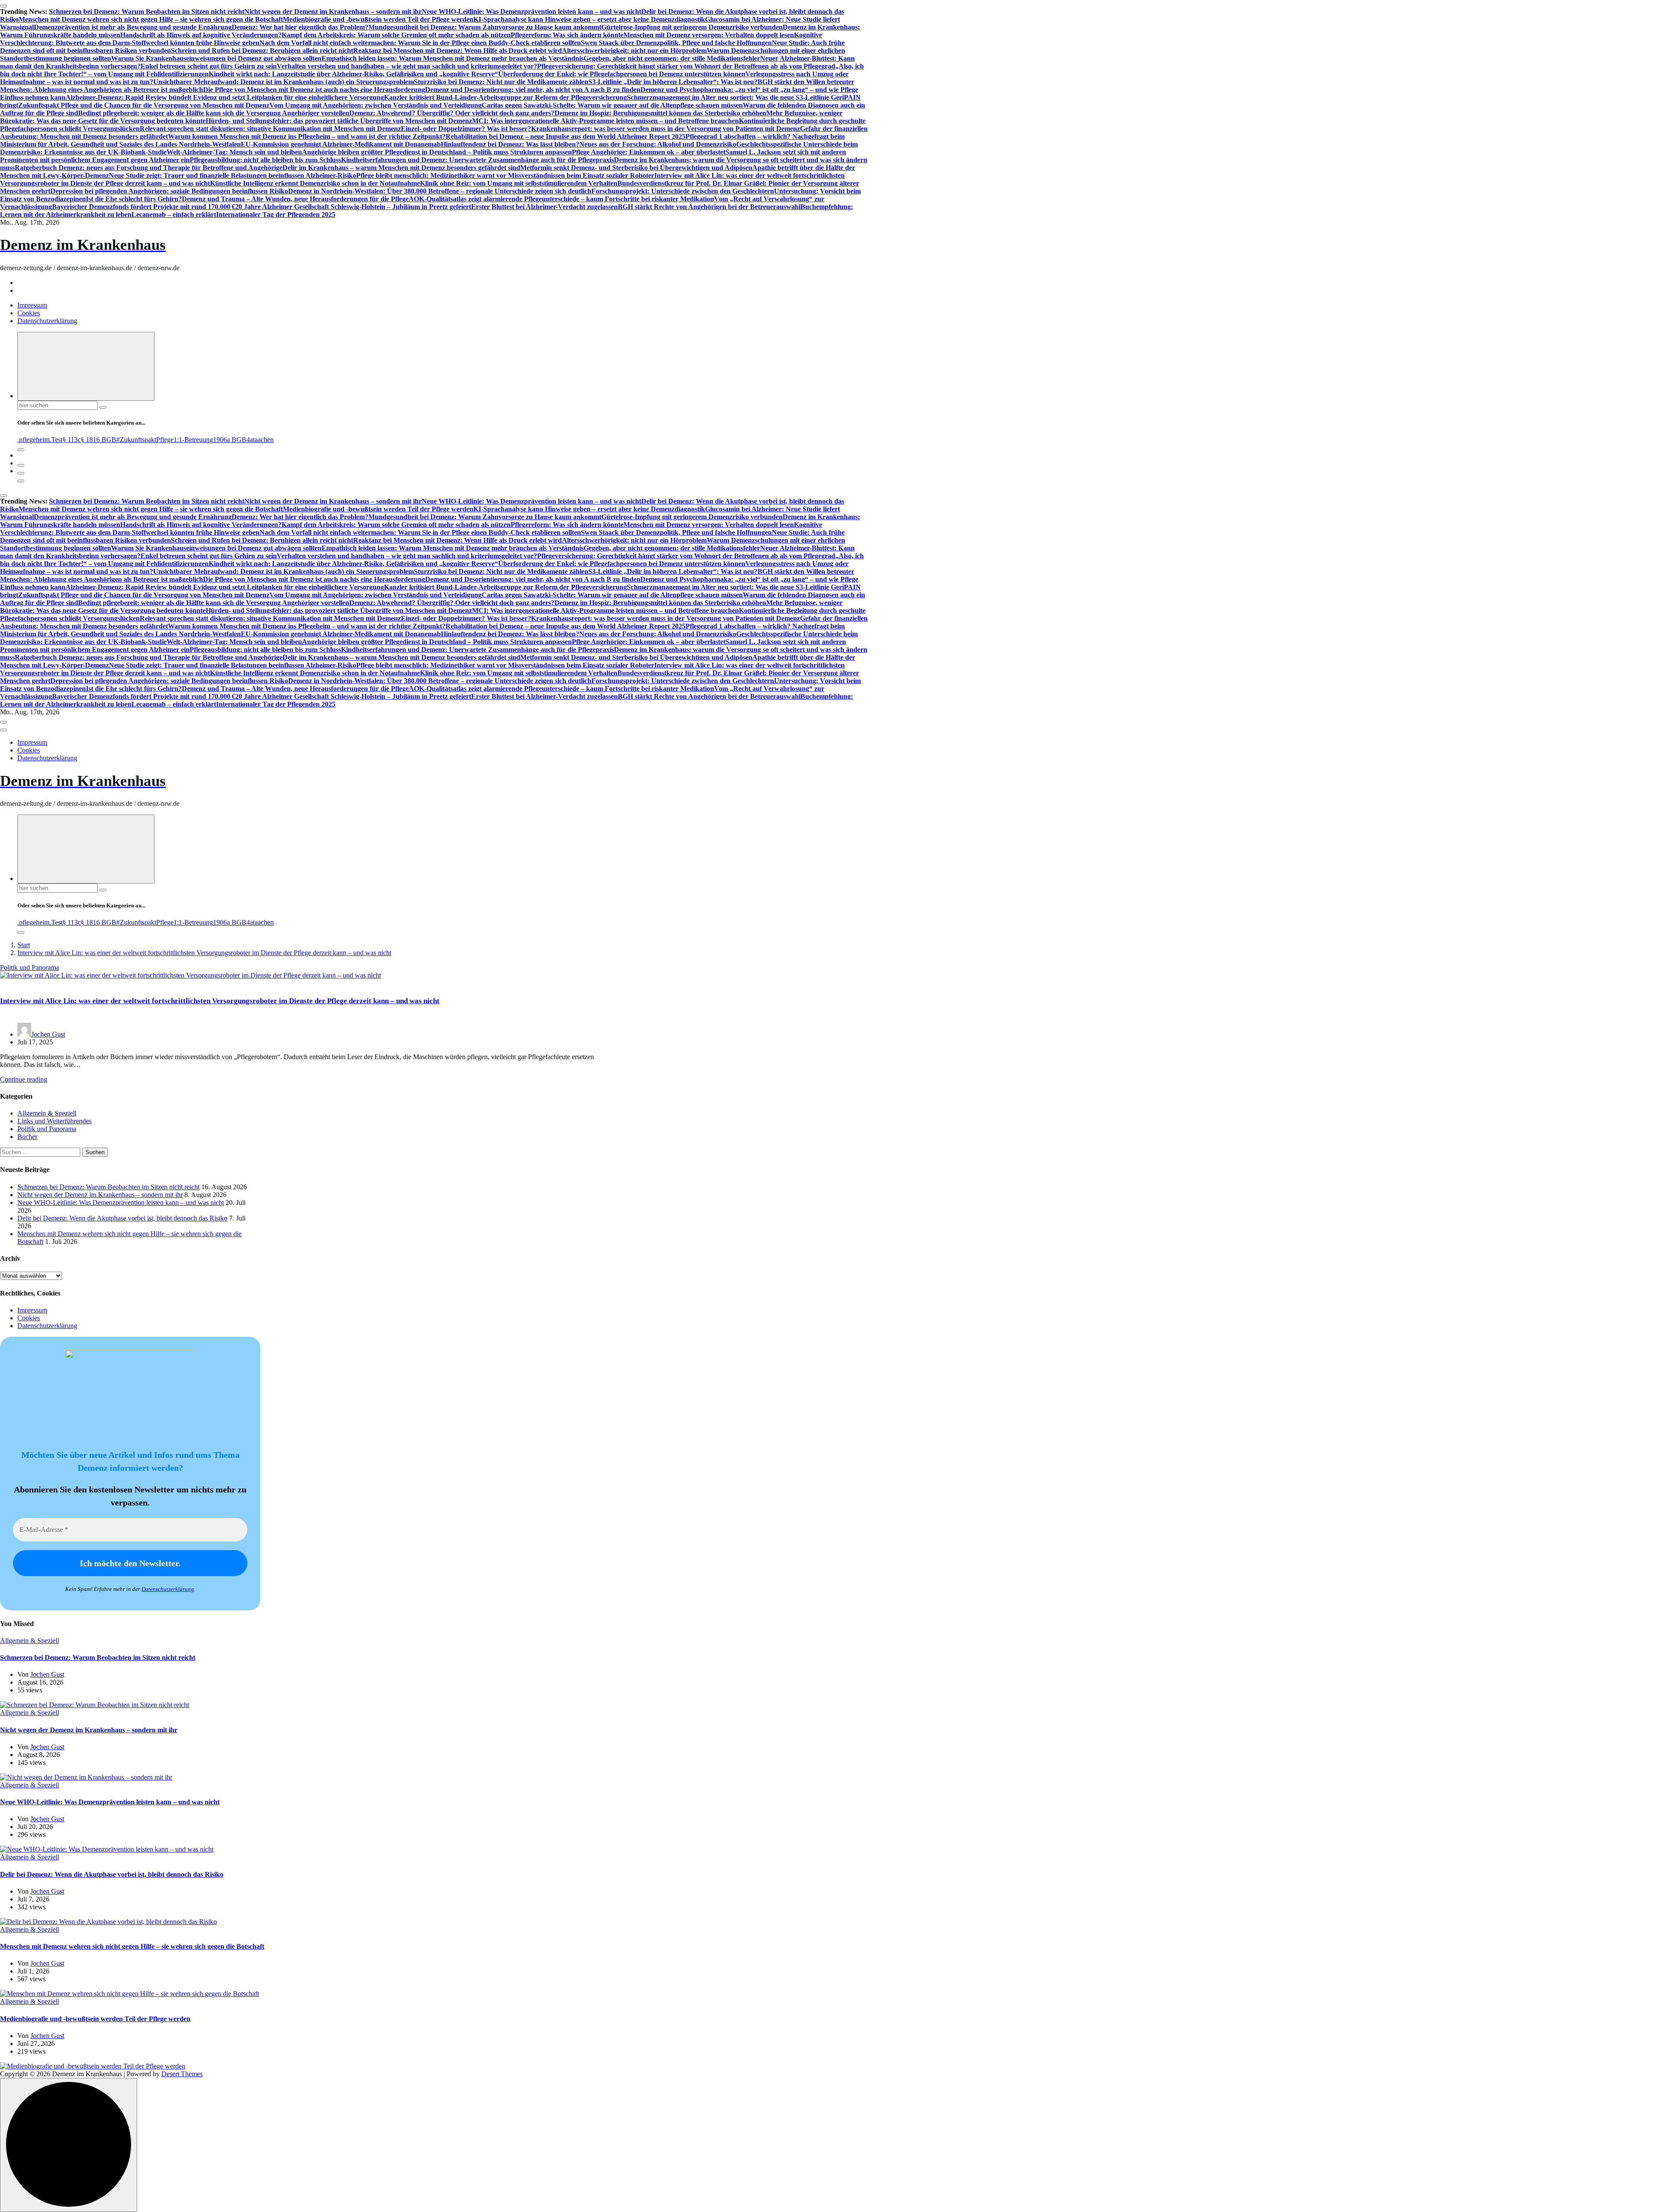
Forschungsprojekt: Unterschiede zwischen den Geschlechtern (683, 191)
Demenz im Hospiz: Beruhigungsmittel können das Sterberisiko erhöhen (660, 113)
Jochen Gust (48, 1034)
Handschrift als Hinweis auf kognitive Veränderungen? (201, 35)
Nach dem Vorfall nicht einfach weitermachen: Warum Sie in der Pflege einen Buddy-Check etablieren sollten (420, 43)
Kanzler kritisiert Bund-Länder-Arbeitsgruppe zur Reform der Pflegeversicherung (505, 97)
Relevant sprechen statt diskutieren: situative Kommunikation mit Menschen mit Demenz (270, 129)
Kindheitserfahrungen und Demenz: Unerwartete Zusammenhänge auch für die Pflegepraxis (477, 160)
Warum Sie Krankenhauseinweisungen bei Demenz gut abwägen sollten (216, 58)
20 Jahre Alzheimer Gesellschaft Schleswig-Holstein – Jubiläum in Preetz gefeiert (353, 207)
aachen (264, 440)
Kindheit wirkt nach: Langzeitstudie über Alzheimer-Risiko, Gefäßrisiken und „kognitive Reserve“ (353, 74)
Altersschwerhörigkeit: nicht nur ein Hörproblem (634, 51)
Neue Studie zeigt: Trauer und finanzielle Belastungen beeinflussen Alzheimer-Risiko (233, 175)
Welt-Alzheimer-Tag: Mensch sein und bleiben (234, 152)
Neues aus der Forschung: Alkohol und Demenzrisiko (658, 144)
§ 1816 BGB (98, 440)
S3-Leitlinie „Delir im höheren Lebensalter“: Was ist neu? (673, 82)
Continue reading (24, 1079)
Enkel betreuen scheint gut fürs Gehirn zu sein (209, 66)
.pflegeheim (33, 440)
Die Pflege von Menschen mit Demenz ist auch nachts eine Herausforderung (314, 90)
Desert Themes (182, 2074)
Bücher (27, 1137)
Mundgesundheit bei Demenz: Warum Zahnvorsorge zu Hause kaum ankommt (485, 27)
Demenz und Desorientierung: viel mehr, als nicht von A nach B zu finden (533, 90)
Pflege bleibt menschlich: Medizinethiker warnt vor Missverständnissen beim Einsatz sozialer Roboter (505, 175)
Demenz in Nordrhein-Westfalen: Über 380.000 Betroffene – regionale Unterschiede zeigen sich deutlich (440, 191)
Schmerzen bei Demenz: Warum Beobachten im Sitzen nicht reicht (147, 11)
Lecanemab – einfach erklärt (174, 214)
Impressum (32, 305)
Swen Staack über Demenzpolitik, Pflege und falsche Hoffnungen (676, 43)
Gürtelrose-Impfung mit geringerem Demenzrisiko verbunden (692, 27)
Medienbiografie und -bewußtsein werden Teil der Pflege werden (378, 19)
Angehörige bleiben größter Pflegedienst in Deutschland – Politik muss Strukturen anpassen (437, 152)
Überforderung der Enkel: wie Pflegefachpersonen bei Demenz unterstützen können (622, 74)
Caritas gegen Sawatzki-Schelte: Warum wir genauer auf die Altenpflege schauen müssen (612, 105)
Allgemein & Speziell (47, 1113)
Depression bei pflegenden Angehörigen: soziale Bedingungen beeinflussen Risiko (169, 191)
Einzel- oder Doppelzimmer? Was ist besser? (466, 129)
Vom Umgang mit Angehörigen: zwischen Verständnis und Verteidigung (376, 105)
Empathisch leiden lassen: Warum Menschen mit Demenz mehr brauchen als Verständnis (453, 58)
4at (251, 440)
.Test (56, 440)
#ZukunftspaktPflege (145, 440)
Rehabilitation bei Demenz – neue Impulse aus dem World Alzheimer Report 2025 (566, 136)
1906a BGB (230, 440)
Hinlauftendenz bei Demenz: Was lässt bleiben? (510, 144)
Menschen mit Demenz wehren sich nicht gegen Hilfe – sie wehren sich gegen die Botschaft (151, 19)
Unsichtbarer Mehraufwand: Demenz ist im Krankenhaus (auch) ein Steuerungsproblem (284, 82)
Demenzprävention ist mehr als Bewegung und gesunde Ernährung (133, 27)
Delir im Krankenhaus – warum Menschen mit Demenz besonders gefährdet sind (401, 168)
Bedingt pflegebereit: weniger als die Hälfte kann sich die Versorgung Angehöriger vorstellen (214, 113)
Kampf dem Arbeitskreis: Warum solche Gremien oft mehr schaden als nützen (396, 35)
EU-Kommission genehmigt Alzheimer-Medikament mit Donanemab (341, 144)
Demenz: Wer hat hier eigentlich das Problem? (300, 27)
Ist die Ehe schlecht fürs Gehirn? (134, 199)
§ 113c (72, 440)
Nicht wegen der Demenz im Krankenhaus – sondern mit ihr (333, 11)
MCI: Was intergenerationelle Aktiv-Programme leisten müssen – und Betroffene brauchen (605, 121)
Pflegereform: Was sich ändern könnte (567, 35)
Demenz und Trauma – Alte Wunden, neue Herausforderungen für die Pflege (295, 199)
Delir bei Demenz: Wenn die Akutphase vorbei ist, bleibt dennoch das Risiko (122, 1218)
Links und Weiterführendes (54, 1121)
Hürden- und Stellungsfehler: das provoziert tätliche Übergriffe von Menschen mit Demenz (339, 121)
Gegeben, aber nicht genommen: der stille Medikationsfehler (672, 58)
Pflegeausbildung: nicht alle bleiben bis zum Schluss (265, 160)
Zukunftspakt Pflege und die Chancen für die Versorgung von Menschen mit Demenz (144, 105)
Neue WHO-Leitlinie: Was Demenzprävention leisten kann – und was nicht (531, 11)
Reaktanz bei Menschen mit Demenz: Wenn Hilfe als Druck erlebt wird (457, 51)
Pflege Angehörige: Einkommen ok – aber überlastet (649, 152)
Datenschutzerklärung (47, 321)
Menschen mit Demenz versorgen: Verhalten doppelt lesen (709, 35)
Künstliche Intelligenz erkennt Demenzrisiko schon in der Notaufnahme (315, 183)
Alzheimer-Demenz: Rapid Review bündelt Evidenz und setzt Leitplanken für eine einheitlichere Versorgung (225, 97)
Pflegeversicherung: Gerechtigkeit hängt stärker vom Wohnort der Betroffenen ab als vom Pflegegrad (686, 66)
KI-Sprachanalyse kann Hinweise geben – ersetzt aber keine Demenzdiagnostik (589, 19)
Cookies (29, 313)
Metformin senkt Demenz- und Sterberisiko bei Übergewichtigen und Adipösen (636, 168)
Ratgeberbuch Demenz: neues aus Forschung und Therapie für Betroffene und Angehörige (149, 168)
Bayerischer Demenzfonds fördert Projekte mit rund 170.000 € (144, 207)
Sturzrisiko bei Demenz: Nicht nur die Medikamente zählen (501, 82)
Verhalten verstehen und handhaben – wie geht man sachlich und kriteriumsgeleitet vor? (407, 66)
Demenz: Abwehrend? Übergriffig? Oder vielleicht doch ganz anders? (452, 113)
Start (24, 945)
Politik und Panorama (30, 967)
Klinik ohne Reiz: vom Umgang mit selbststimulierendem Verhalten (519, 183)
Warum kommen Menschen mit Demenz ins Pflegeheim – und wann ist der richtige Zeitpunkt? (307, 136)
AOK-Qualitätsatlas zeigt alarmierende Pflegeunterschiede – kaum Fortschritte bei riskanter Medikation (561, 199)
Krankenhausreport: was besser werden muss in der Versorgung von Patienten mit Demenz (666, 129)
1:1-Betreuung (193, 440)
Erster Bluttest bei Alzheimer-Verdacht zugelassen (544, 207)
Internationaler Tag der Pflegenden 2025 (276, 214)
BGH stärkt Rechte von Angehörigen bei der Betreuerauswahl (709, 207)
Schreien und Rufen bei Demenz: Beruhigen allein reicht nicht (262, 51)
